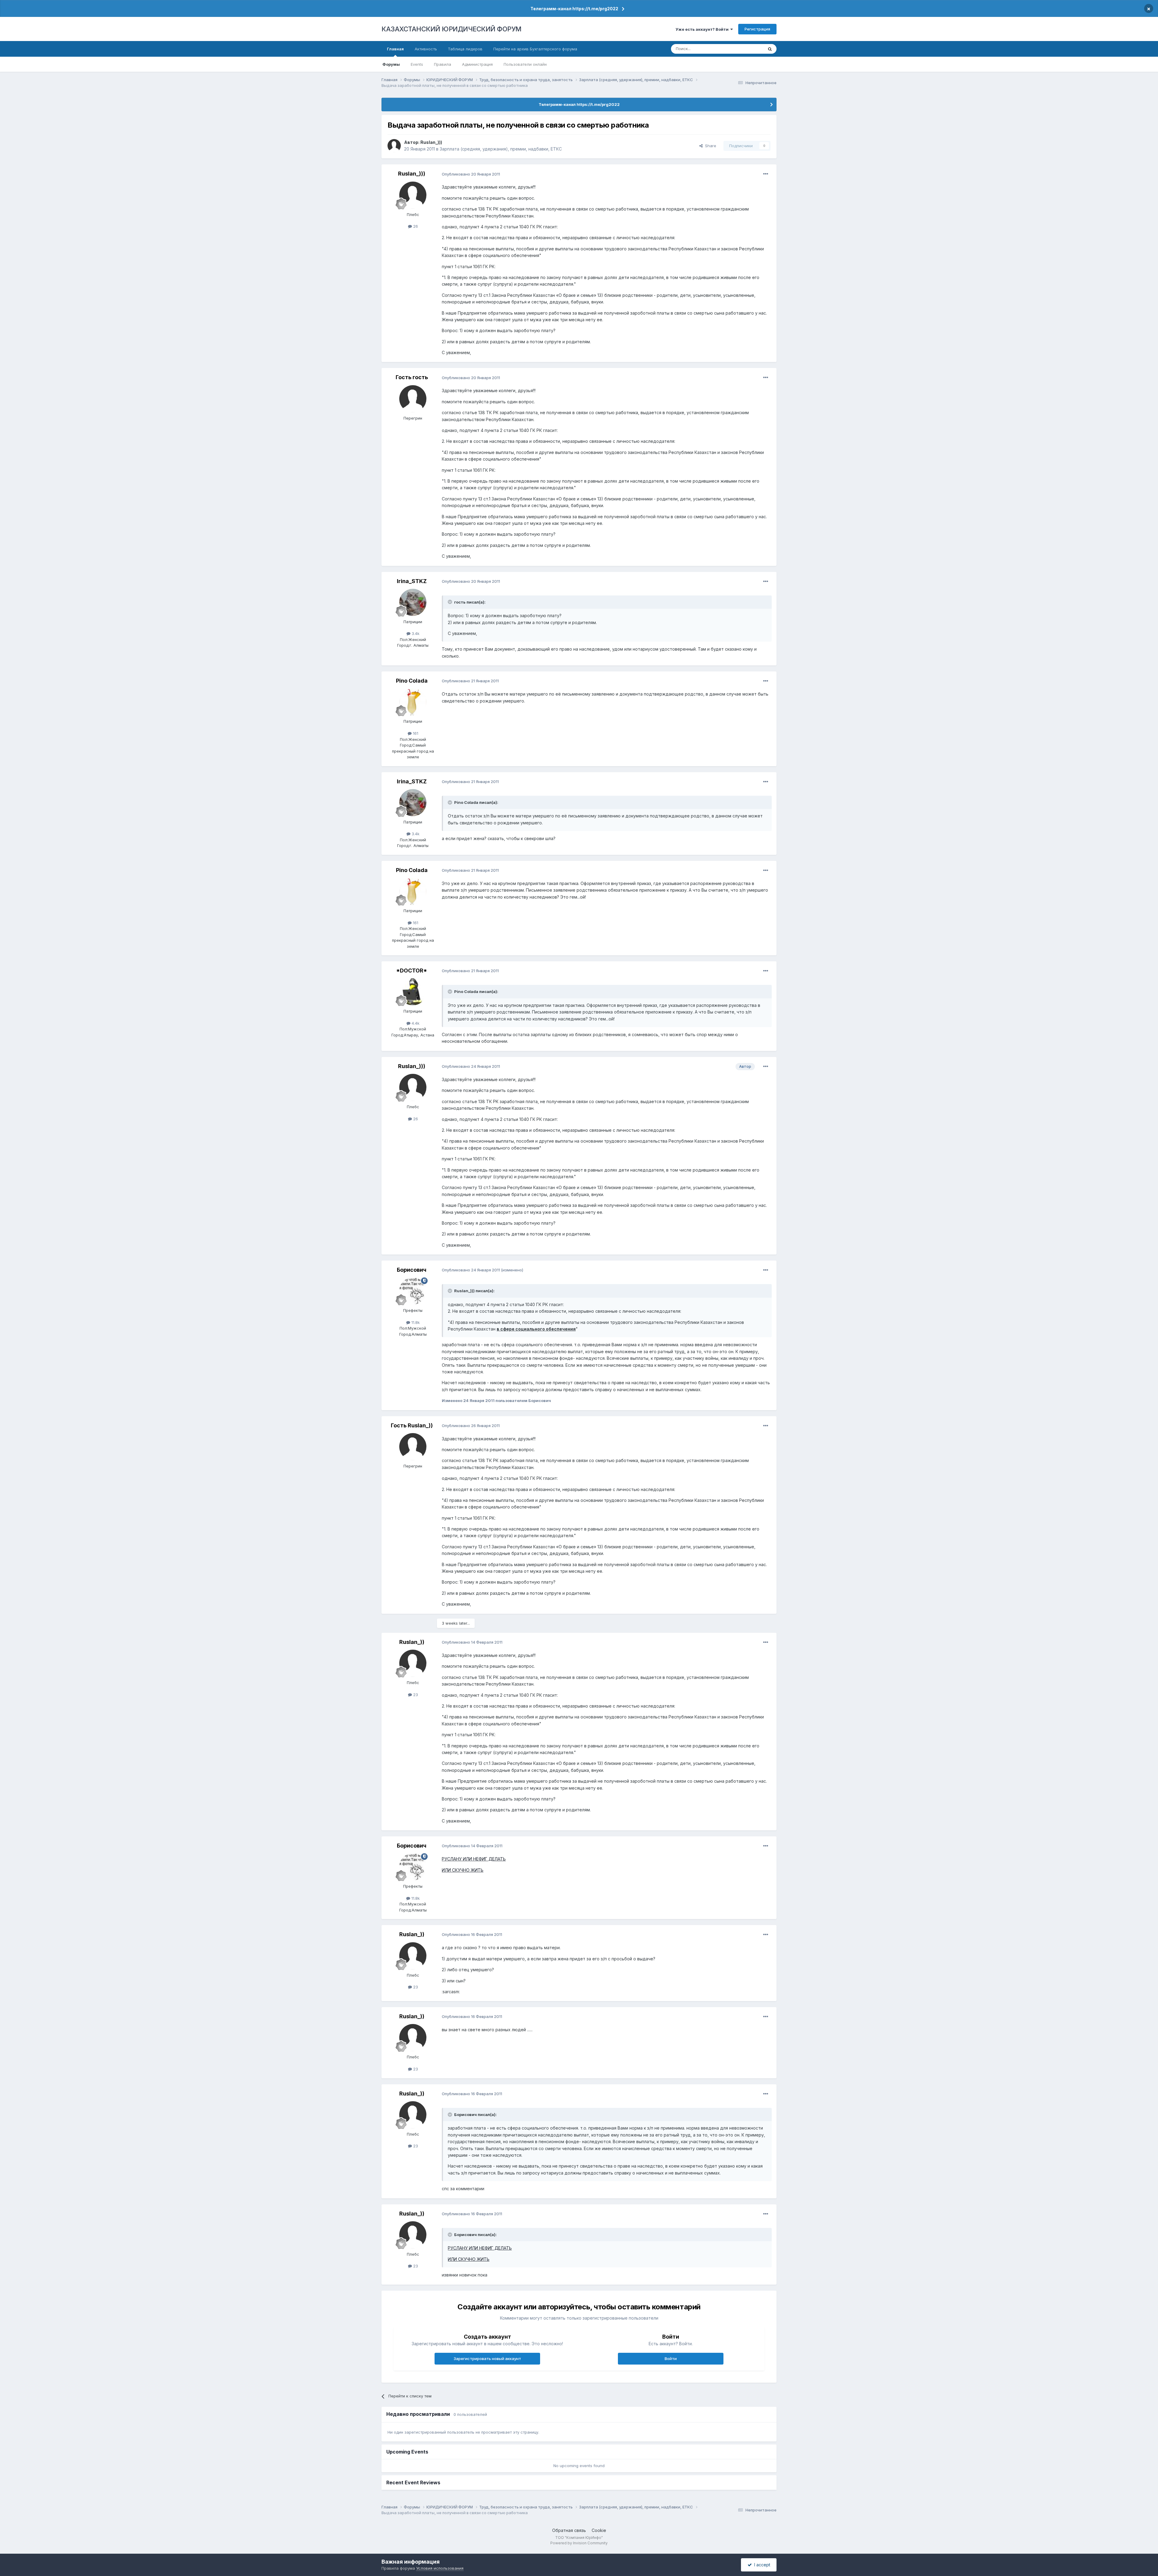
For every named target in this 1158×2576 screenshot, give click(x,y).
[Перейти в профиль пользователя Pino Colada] (413, 702)
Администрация (477, 64)
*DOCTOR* (412, 971)
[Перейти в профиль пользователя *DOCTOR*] (413, 992)
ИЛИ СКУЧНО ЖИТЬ (463, 1870)
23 (415, 1695)
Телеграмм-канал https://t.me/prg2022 (574, 9)
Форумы (391, 64)
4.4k (415, 1023)
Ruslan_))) (431, 142)
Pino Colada (412, 681)
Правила (443, 64)
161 (415, 733)
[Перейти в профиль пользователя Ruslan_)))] (394, 146)
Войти (671, 2359)
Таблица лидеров (465, 49)
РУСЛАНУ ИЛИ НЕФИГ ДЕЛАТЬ (474, 1859)
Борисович (412, 1270)
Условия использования (440, 2568)
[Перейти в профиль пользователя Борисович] (413, 1291)
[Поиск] (770, 49)
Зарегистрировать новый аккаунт (487, 2359)
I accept (761, 2565)
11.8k (415, 1322)
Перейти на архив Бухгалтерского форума (535, 49)
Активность (426, 49)
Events (417, 64)
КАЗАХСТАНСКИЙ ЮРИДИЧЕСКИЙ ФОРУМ (451, 29)
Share (709, 146)
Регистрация (757, 29)
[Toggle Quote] (451, 602)
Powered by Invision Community (579, 2543)
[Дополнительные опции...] (766, 174)
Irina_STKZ (412, 581)
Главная (395, 49)
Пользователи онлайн (525, 64)
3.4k (415, 633)
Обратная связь (569, 2530)
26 (415, 226)
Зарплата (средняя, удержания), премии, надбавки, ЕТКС (501, 149)
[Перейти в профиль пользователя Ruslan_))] (413, 1663)
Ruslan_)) (412, 1642)
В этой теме (744, 49)
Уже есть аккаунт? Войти (703, 29)
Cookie (599, 2530)
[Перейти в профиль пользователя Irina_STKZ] (413, 602)
